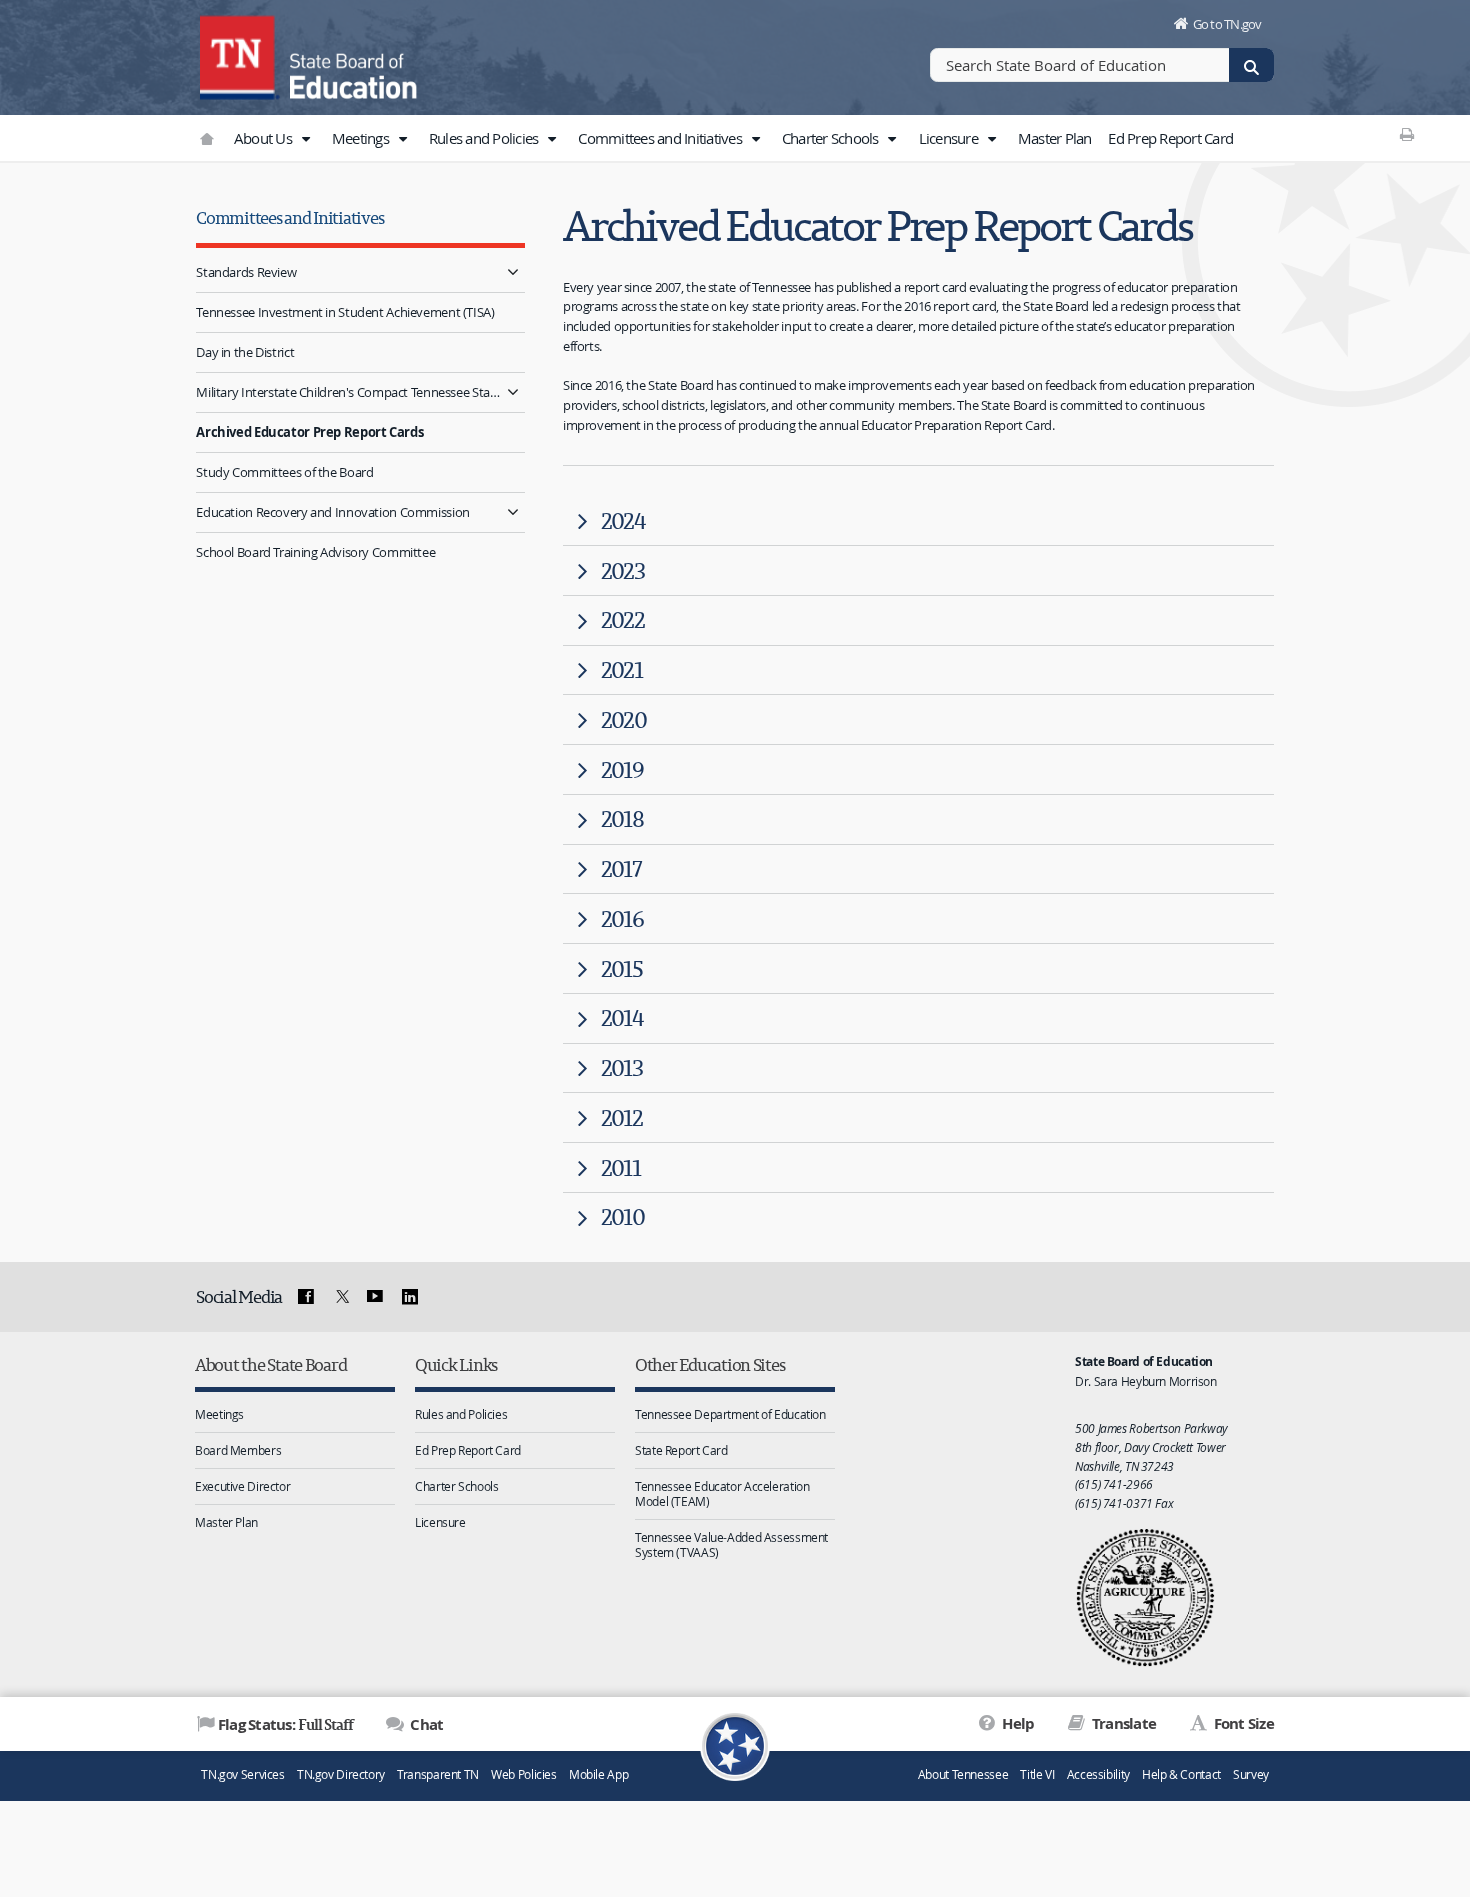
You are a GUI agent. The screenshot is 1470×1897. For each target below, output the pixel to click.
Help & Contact (1181, 1774)
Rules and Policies (485, 138)
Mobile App (598, 1774)
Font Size (1242, 1723)
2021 (621, 669)
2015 (621, 968)
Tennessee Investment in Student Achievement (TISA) (345, 312)
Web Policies (524, 1774)
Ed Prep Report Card (1170, 138)
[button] (305, 139)
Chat (425, 1724)
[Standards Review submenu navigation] (512, 272)
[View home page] (240, 55)
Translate (1122, 1723)
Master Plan (1055, 138)
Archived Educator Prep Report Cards (309, 432)
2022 (622, 619)
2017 (621, 868)
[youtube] (375, 1297)
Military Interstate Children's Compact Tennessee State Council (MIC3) (348, 392)
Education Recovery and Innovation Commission (333, 512)
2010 (622, 1216)
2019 (622, 769)
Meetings (362, 138)
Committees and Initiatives (661, 138)
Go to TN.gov (1227, 24)
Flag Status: (285, 1724)
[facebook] (306, 1297)
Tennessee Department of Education (730, 1414)
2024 (623, 520)
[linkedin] (410, 1297)
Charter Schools (832, 138)
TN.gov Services (242, 1774)
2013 (621, 1067)
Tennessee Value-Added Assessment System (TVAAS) (731, 1544)
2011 (620, 1167)
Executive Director (242, 1486)
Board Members (238, 1450)
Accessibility (1098, 1774)
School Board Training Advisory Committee (315, 552)
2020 (623, 719)
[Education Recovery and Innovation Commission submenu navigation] (512, 512)
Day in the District (245, 352)
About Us (264, 138)
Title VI (1037, 1774)
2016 (622, 918)
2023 (622, 570)
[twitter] (340, 1297)
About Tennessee (963, 1774)
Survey (1251, 1774)
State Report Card (681, 1450)
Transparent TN (438, 1774)
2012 (621, 1117)
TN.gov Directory (341, 1774)
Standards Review (246, 272)
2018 (622, 818)
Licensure (950, 138)
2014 (622, 1017)
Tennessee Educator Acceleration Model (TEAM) (722, 1493)
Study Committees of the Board (284, 472)
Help (1016, 1723)
